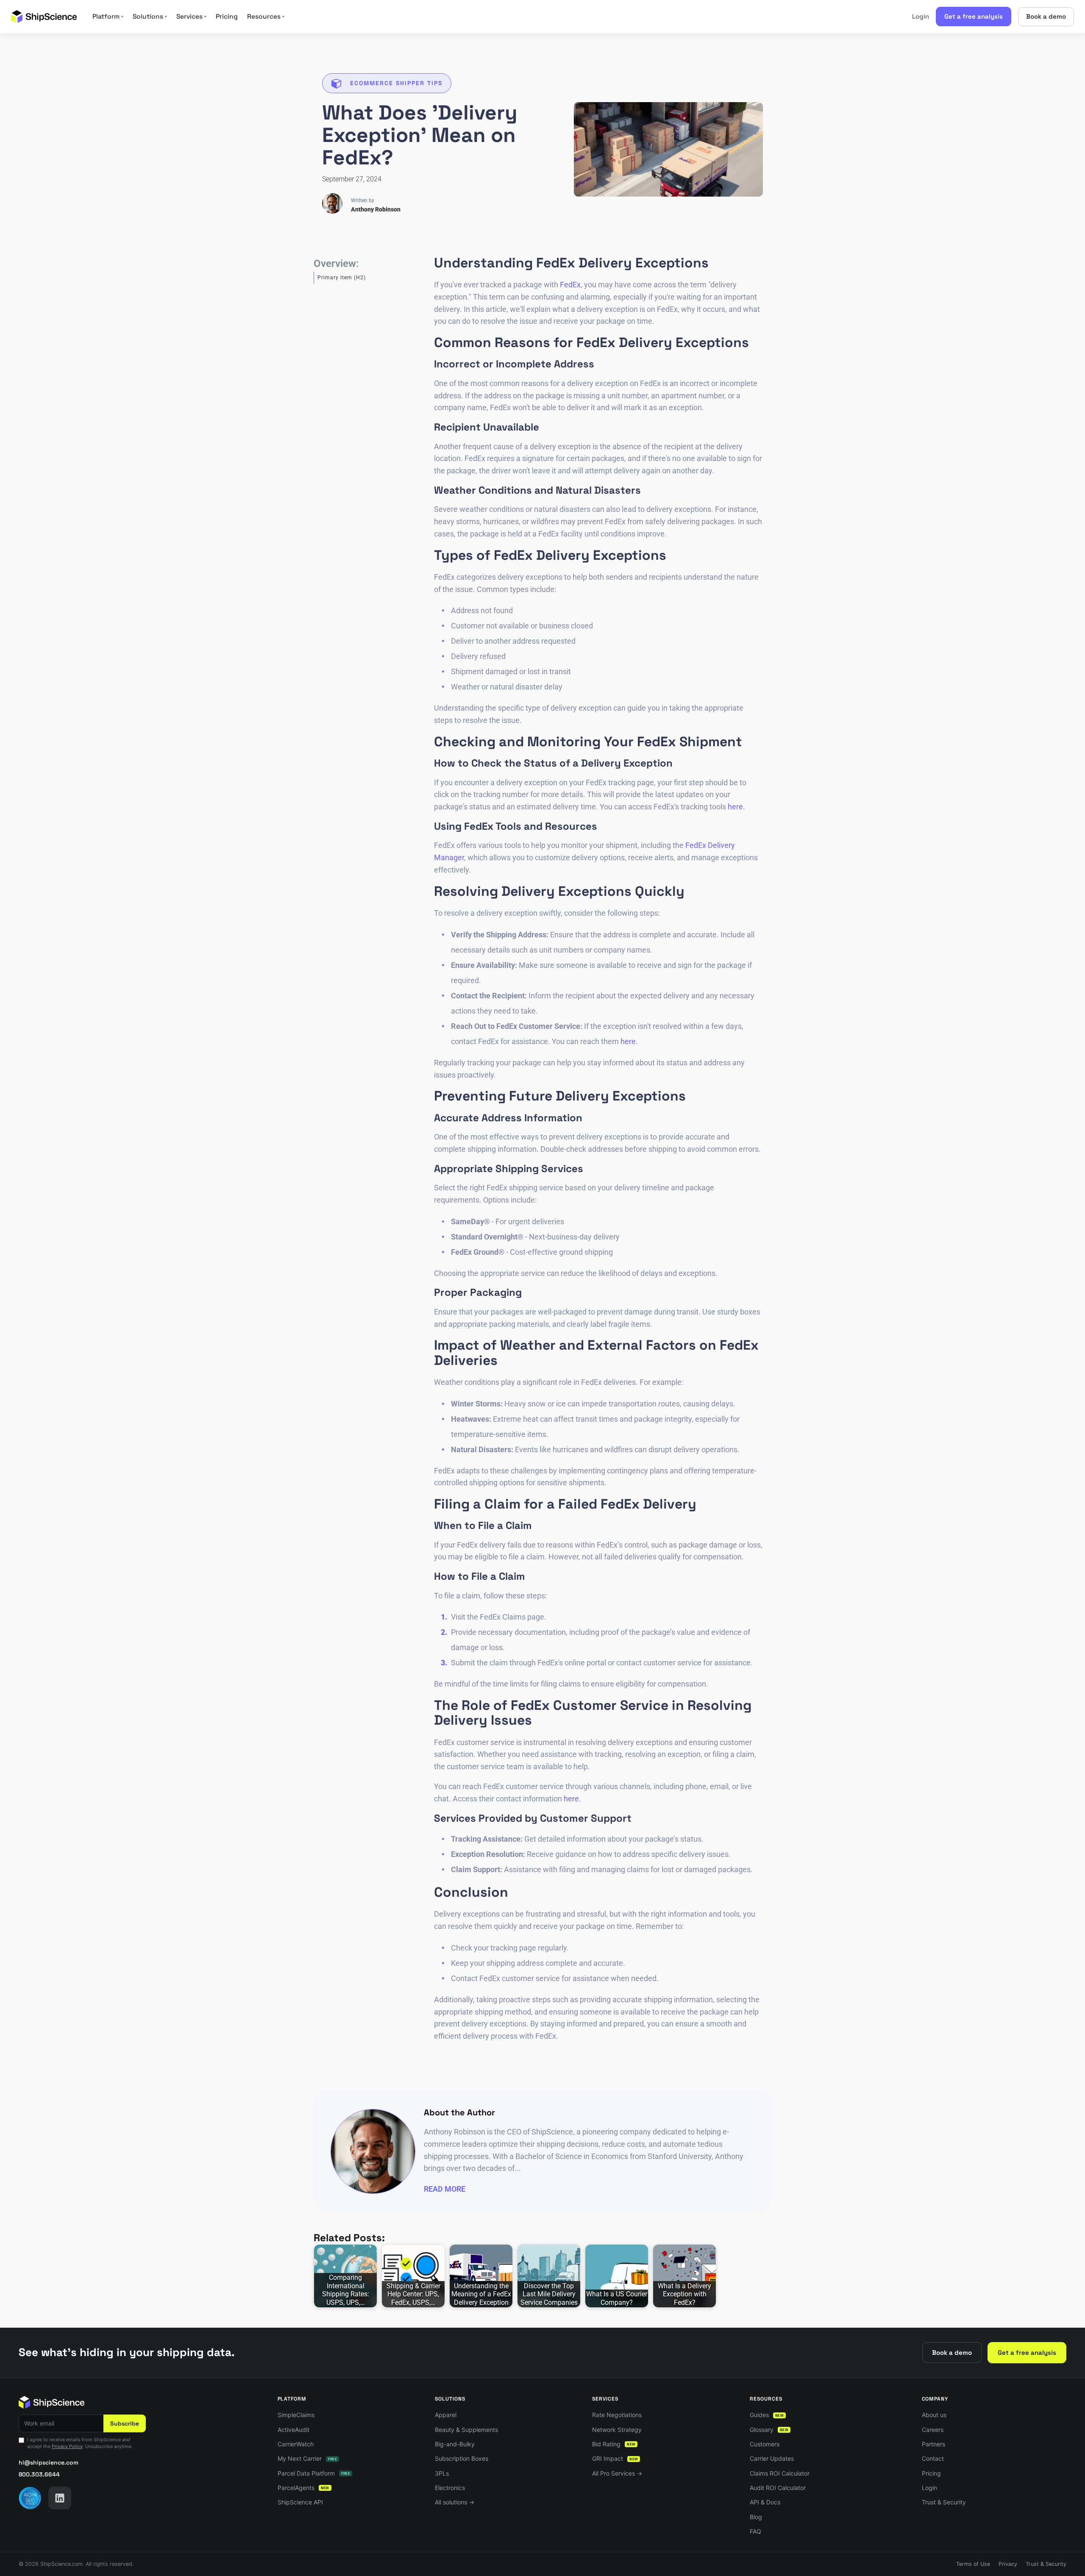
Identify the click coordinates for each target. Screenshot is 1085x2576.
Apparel (446, 2415)
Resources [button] (266, 17)
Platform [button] (108, 17)
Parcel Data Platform (314, 2473)
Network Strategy (617, 2430)
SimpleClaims (296, 2415)
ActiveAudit (294, 2430)
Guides (767, 2415)
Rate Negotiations (617, 2415)
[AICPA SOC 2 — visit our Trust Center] (30, 2498)
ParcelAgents (303, 2488)
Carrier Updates (772, 2458)
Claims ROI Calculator (780, 2473)
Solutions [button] (150, 17)
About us (934, 2415)
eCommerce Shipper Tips (396, 83)
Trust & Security (944, 2502)
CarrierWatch (296, 2444)
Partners (933, 2444)
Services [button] (191, 17)
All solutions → (455, 2502)
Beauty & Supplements (466, 2430)
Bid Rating (614, 2444)
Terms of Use (973, 2564)
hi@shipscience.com (49, 2462)
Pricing (227, 17)
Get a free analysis (974, 16)
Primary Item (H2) (342, 278)
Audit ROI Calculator (778, 2488)
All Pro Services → (617, 2473)
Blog (756, 2517)
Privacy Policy (67, 2446)
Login (921, 16)
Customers (765, 2444)
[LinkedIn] (60, 2498)
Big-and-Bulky (455, 2444)
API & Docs (765, 2502)
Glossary (769, 2430)
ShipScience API (300, 2502)
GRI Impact (615, 2458)
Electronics (450, 2488)
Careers (933, 2430)
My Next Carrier (307, 2458)
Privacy (1008, 2564)
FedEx (570, 285)
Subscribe (125, 2423)
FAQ (755, 2531)
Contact (933, 2458)
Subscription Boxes (462, 2458)
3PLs (442, 2473)
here (735, 807)
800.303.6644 (39, 2474)
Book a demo (1046, 16)
